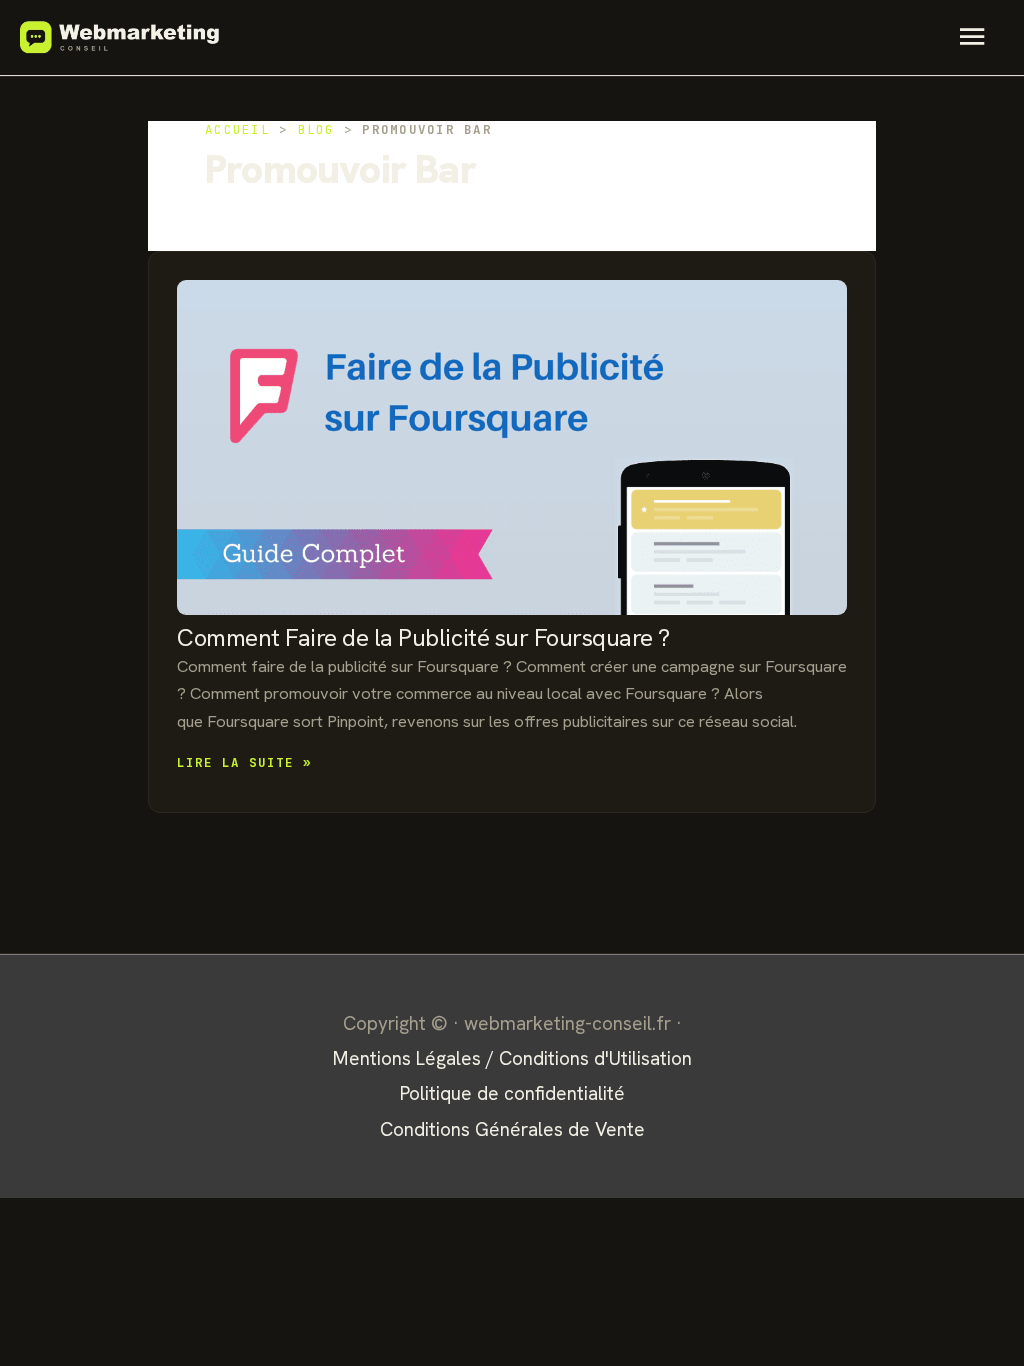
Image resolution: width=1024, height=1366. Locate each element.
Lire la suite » (244, 763)
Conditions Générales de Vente (512, 1129)
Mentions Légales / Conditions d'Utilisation (512, 1058)
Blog (316, 129)
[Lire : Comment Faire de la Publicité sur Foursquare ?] (512, 447)
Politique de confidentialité (512, 1093)
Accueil (237, 129)
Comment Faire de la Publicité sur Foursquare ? (423, 637)
